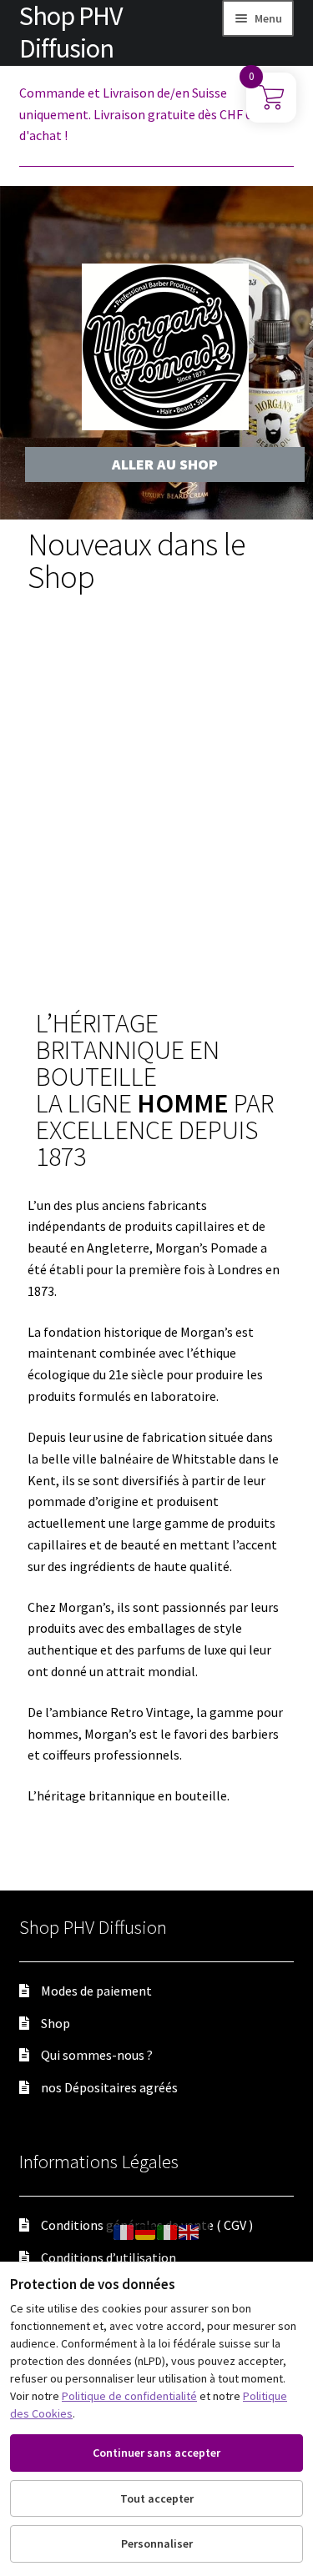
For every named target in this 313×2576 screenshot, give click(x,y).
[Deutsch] (146, 2231)
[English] (189, 2231)
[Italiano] (168, 2231)
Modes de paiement (96, 1991)
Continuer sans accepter (156, 2453)
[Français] (124, 2231)
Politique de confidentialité (129, 2396)
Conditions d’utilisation (109, 2257)
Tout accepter (157, 2498)
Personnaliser (157, 2543)
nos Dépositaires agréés (109, 2087)
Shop (56, 2023)
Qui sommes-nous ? (97, 2055)
